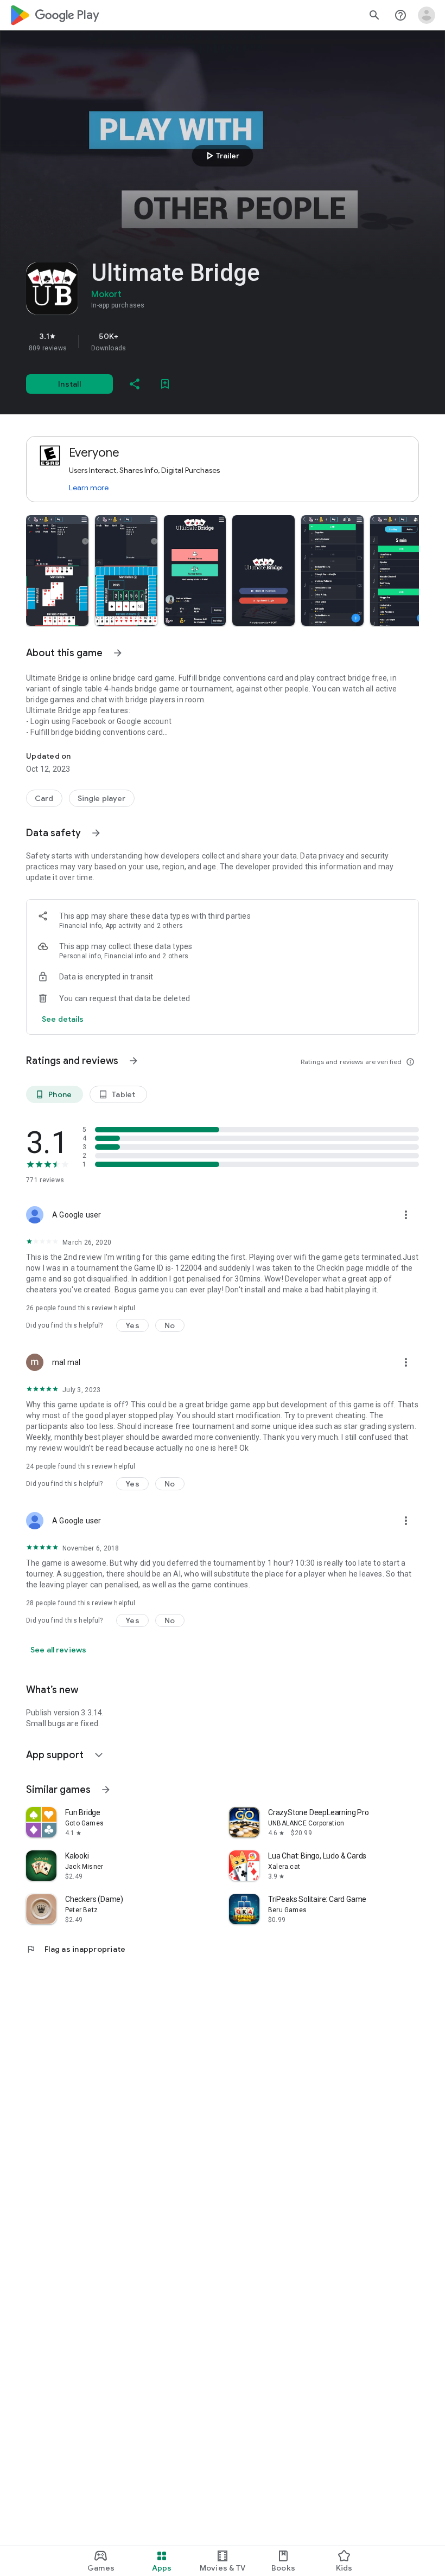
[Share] (135, 384)
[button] (57, 571)
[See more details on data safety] (63, 1019)
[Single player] (102, 798)
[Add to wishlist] (165, 384)
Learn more (89, 488)
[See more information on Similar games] (106, 1790)
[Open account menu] (427, 15)
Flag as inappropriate (76, 1949)
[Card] (44, 798)
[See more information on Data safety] (96, 833)
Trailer (221, 156)
